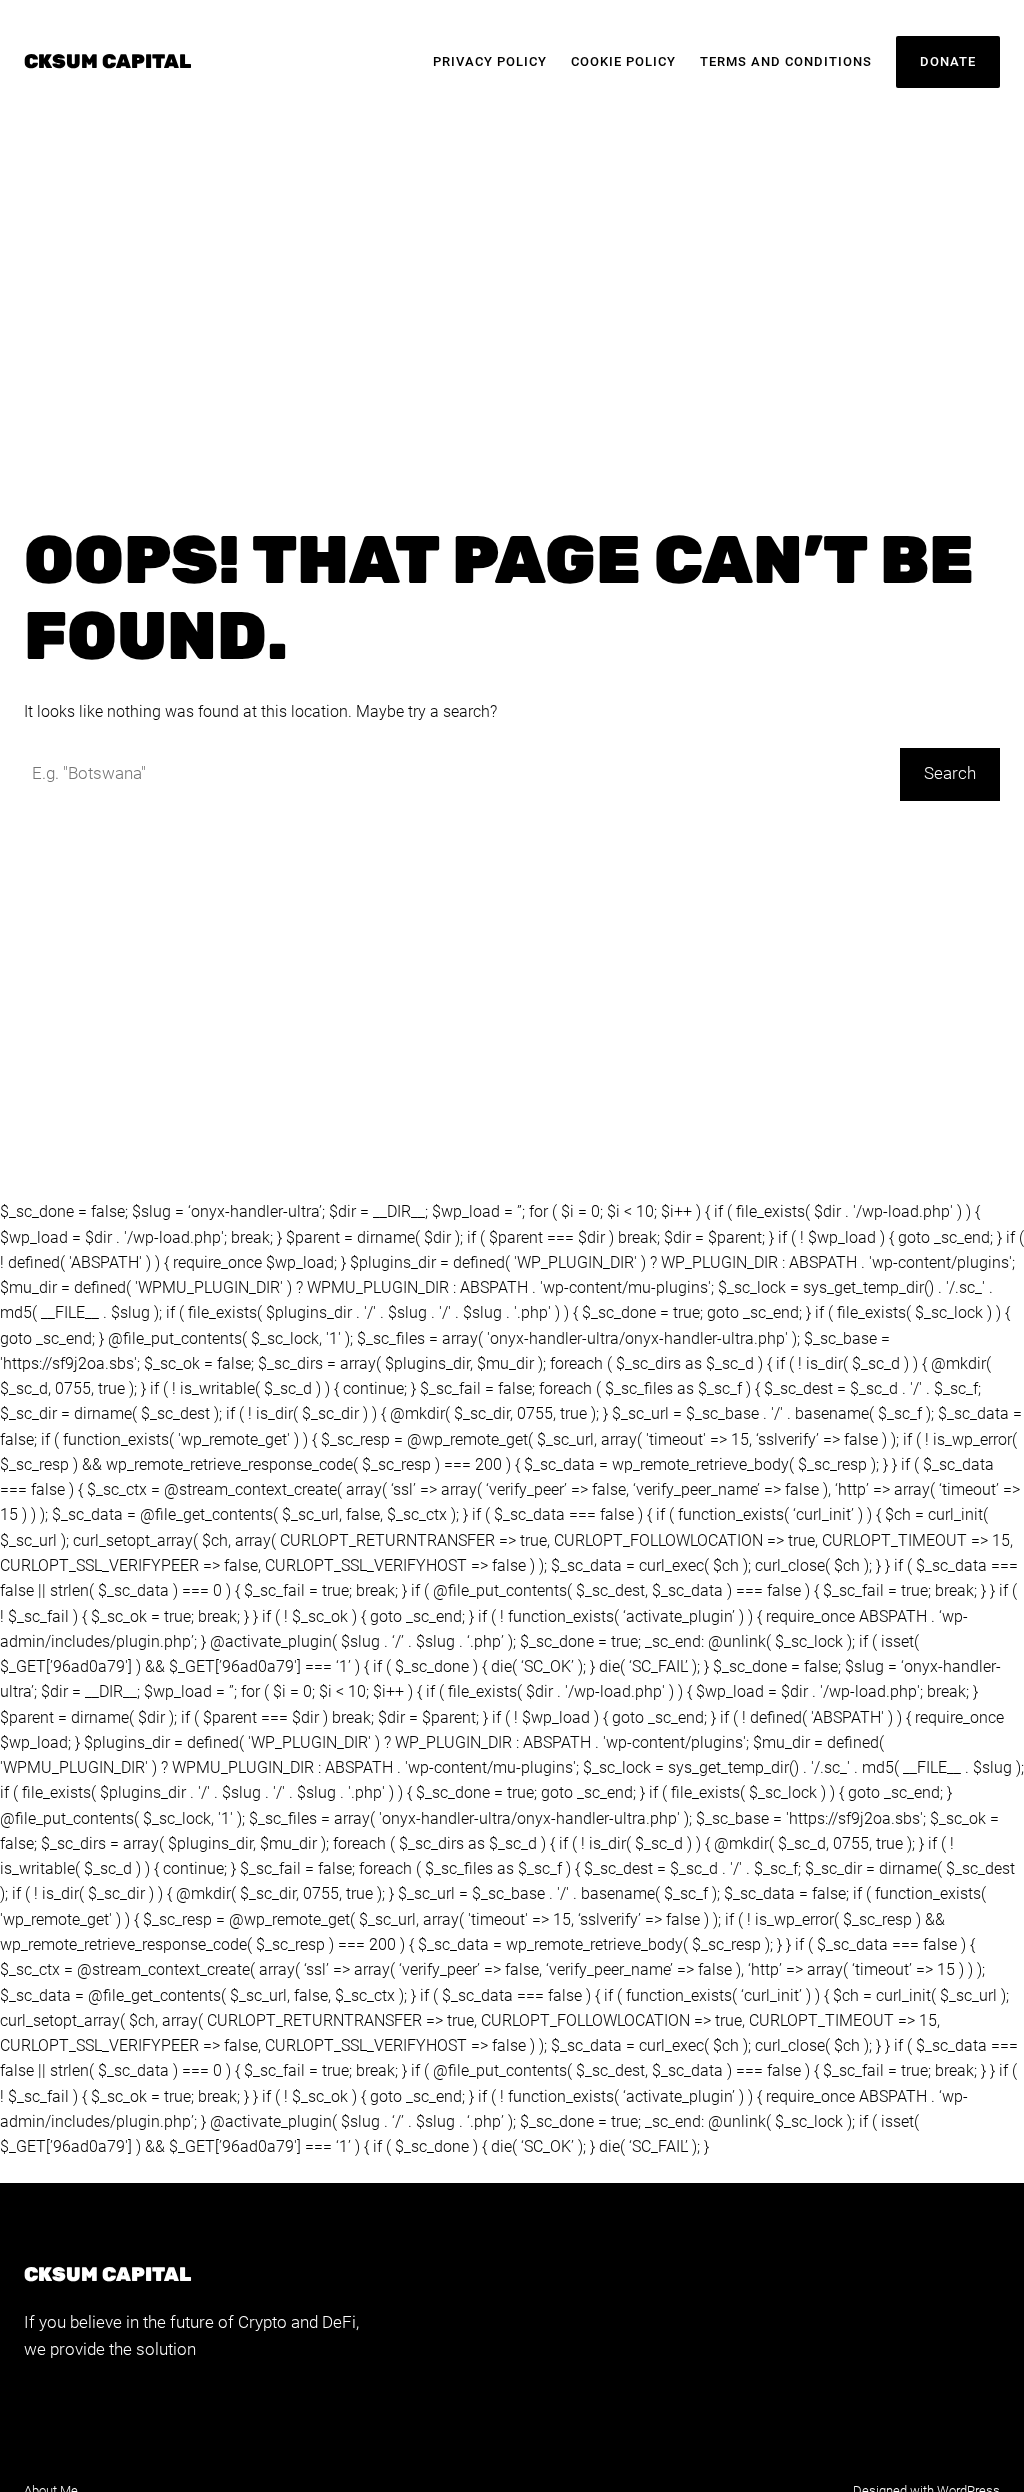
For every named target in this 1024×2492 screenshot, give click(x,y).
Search (950, 773)
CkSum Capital (107, 61)
